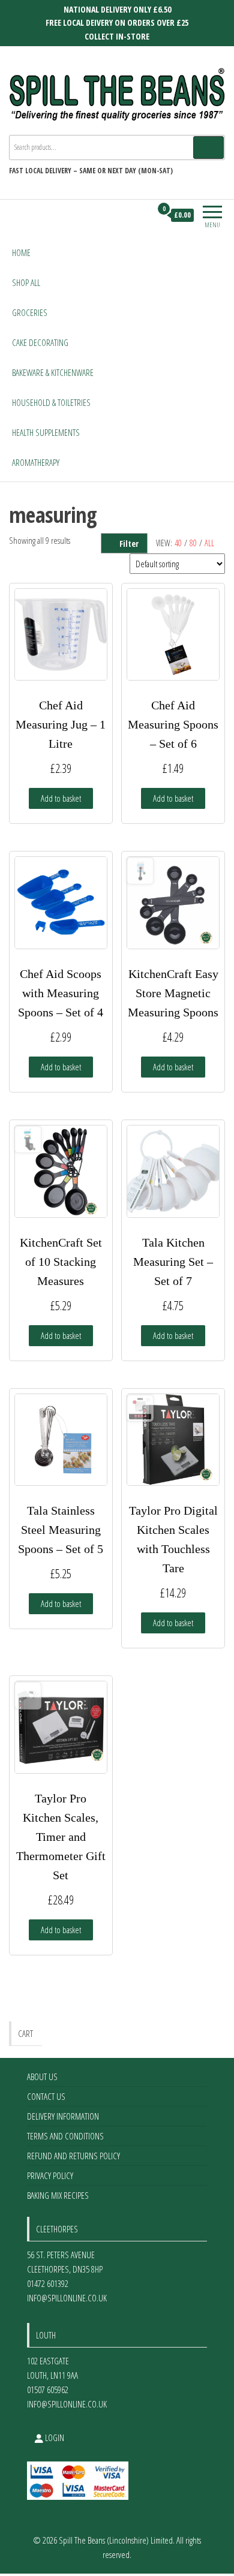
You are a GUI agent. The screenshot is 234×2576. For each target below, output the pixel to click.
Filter (129, 544)
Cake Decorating (40, 342)
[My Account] (142, 215)
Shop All (26, 282)
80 (193, 543)
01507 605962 (48, 2390)
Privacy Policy (50, 2175)
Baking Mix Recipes (58, 2195)
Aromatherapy (36, 462)
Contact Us (46, 2096)
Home (21, 252)
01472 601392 (48, 2283)
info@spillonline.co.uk (67, 2298)
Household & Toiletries (51, 402)
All (209, 543)
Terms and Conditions (65, 2136)
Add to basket (61, 798)
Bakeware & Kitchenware (53, 372)
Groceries (30, 312)
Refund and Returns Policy (73, 2156)
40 (178, 543)
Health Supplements (46, 432)
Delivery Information (63, 2116)
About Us (42, 2077)
